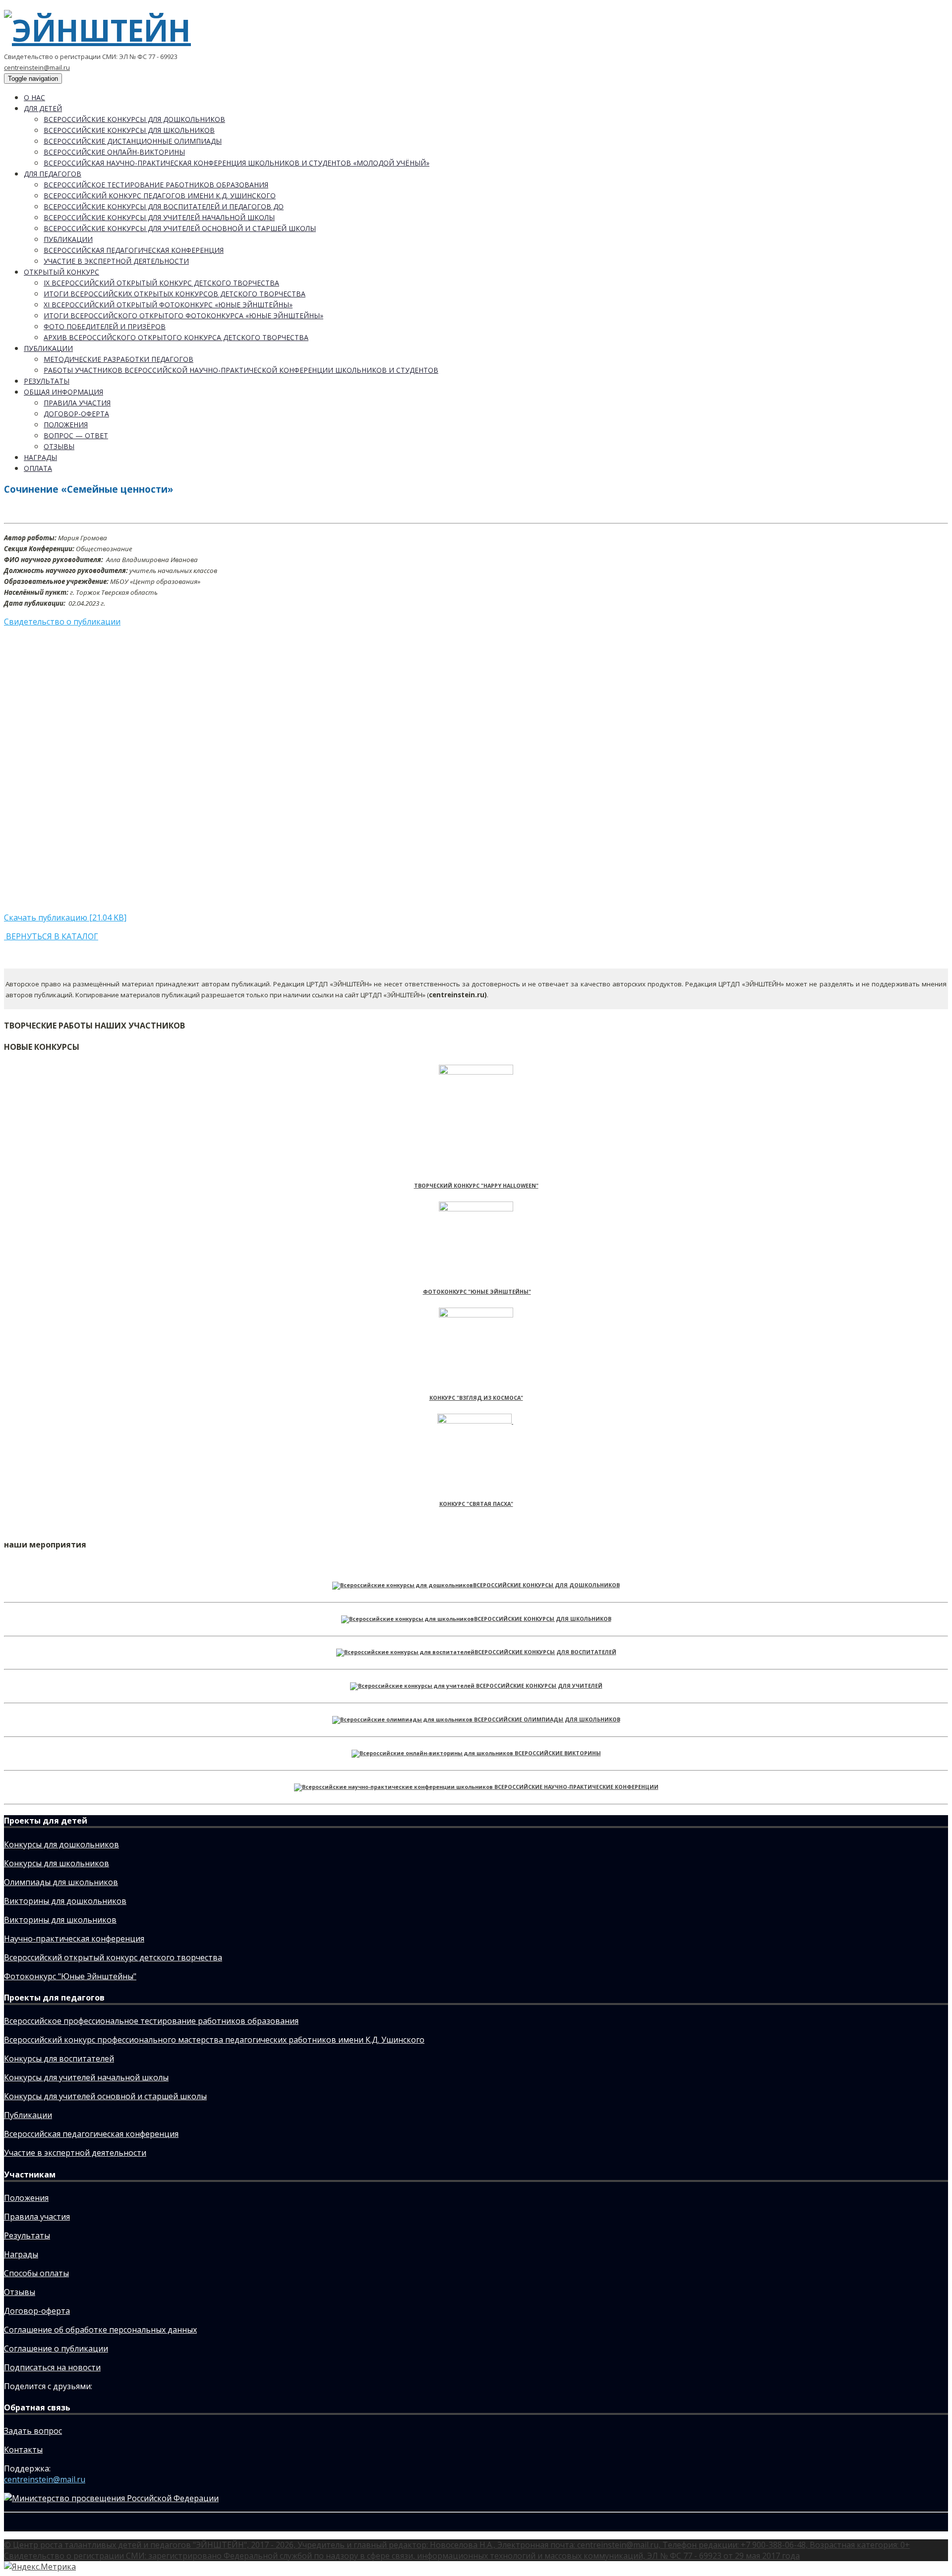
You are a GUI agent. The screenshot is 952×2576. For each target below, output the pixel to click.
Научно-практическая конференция (74, 1939)
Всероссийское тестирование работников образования (156, 185)
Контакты (23, 2450)
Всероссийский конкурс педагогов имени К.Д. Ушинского (160, 196)
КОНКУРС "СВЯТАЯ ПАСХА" (476, 1504)
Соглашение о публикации (56, 2348)
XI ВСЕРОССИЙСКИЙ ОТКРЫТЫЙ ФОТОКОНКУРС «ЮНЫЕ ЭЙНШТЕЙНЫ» (168, 305)
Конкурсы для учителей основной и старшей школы (105, 2096)
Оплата (38, 468)
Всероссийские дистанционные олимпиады (133, 141)
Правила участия (77, 403)
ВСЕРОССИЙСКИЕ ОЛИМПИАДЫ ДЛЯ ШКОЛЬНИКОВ (547, 1719)
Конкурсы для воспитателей (59, 2059)
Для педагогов (53, 174)
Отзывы (59, 446)
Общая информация (63, 392)
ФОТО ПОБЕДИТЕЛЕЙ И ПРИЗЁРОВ (105, 326)
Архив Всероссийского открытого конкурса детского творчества (176, 337)
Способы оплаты (36, 2273)
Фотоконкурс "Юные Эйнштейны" (70, 1976)
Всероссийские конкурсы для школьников (129, 130)
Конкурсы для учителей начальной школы (86, 2077)
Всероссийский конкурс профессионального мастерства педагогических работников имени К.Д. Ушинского (214, 2040)
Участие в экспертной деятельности (116, 261)
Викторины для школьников (60, 1920)
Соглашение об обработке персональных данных (100, 2330)
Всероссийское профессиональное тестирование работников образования (151, 2021)
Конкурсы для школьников (57, 1863)
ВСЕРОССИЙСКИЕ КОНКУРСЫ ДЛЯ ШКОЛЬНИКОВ (543, 1619)
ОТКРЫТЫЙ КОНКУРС (61, 272)
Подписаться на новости (52, 2367)
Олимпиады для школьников (61, 1882)
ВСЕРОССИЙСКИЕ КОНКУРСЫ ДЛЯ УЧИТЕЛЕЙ (539, 1686)
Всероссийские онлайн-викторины (114, 152)
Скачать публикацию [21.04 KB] (65, 917)
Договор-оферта (76, 414)
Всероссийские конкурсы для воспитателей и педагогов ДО (164, 206)
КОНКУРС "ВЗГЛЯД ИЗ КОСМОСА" (476, 1398)
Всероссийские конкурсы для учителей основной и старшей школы (180, 228)
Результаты (47, 381)
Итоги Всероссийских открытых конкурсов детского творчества (175, 294)
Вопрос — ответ (76, 435)
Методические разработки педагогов (119, 359)
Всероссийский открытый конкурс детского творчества (113, 1957)
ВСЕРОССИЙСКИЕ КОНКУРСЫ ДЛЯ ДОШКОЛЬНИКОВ (546, 1585)
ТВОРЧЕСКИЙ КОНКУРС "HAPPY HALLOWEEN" (476, 1186)
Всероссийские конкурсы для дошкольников (134, 119)
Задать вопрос (33, 2431)
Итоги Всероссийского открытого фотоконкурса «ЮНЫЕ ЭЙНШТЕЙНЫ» (183, 315)
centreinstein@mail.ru (37, 67)
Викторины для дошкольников (65, 1901)
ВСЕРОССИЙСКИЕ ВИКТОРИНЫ (558, 1753)
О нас (34, 97)
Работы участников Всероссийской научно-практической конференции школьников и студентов (241, 370)
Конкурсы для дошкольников (61, 1844)
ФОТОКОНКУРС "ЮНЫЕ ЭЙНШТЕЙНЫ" (477, 1292)
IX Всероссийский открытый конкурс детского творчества (161, 283)
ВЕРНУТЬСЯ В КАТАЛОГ (51, 936)
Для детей (43, 108)
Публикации (68, 239)
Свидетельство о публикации (62, 622)
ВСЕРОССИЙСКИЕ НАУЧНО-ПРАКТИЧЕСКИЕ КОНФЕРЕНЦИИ (576, 1787)
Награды (40, 457)
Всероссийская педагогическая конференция (134, 250)
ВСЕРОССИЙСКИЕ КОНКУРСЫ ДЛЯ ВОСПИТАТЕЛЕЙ (545, 1652)
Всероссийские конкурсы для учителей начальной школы (159, 217)
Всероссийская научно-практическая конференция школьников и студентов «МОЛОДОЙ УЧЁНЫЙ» (237, 163)
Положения (66, 425)
